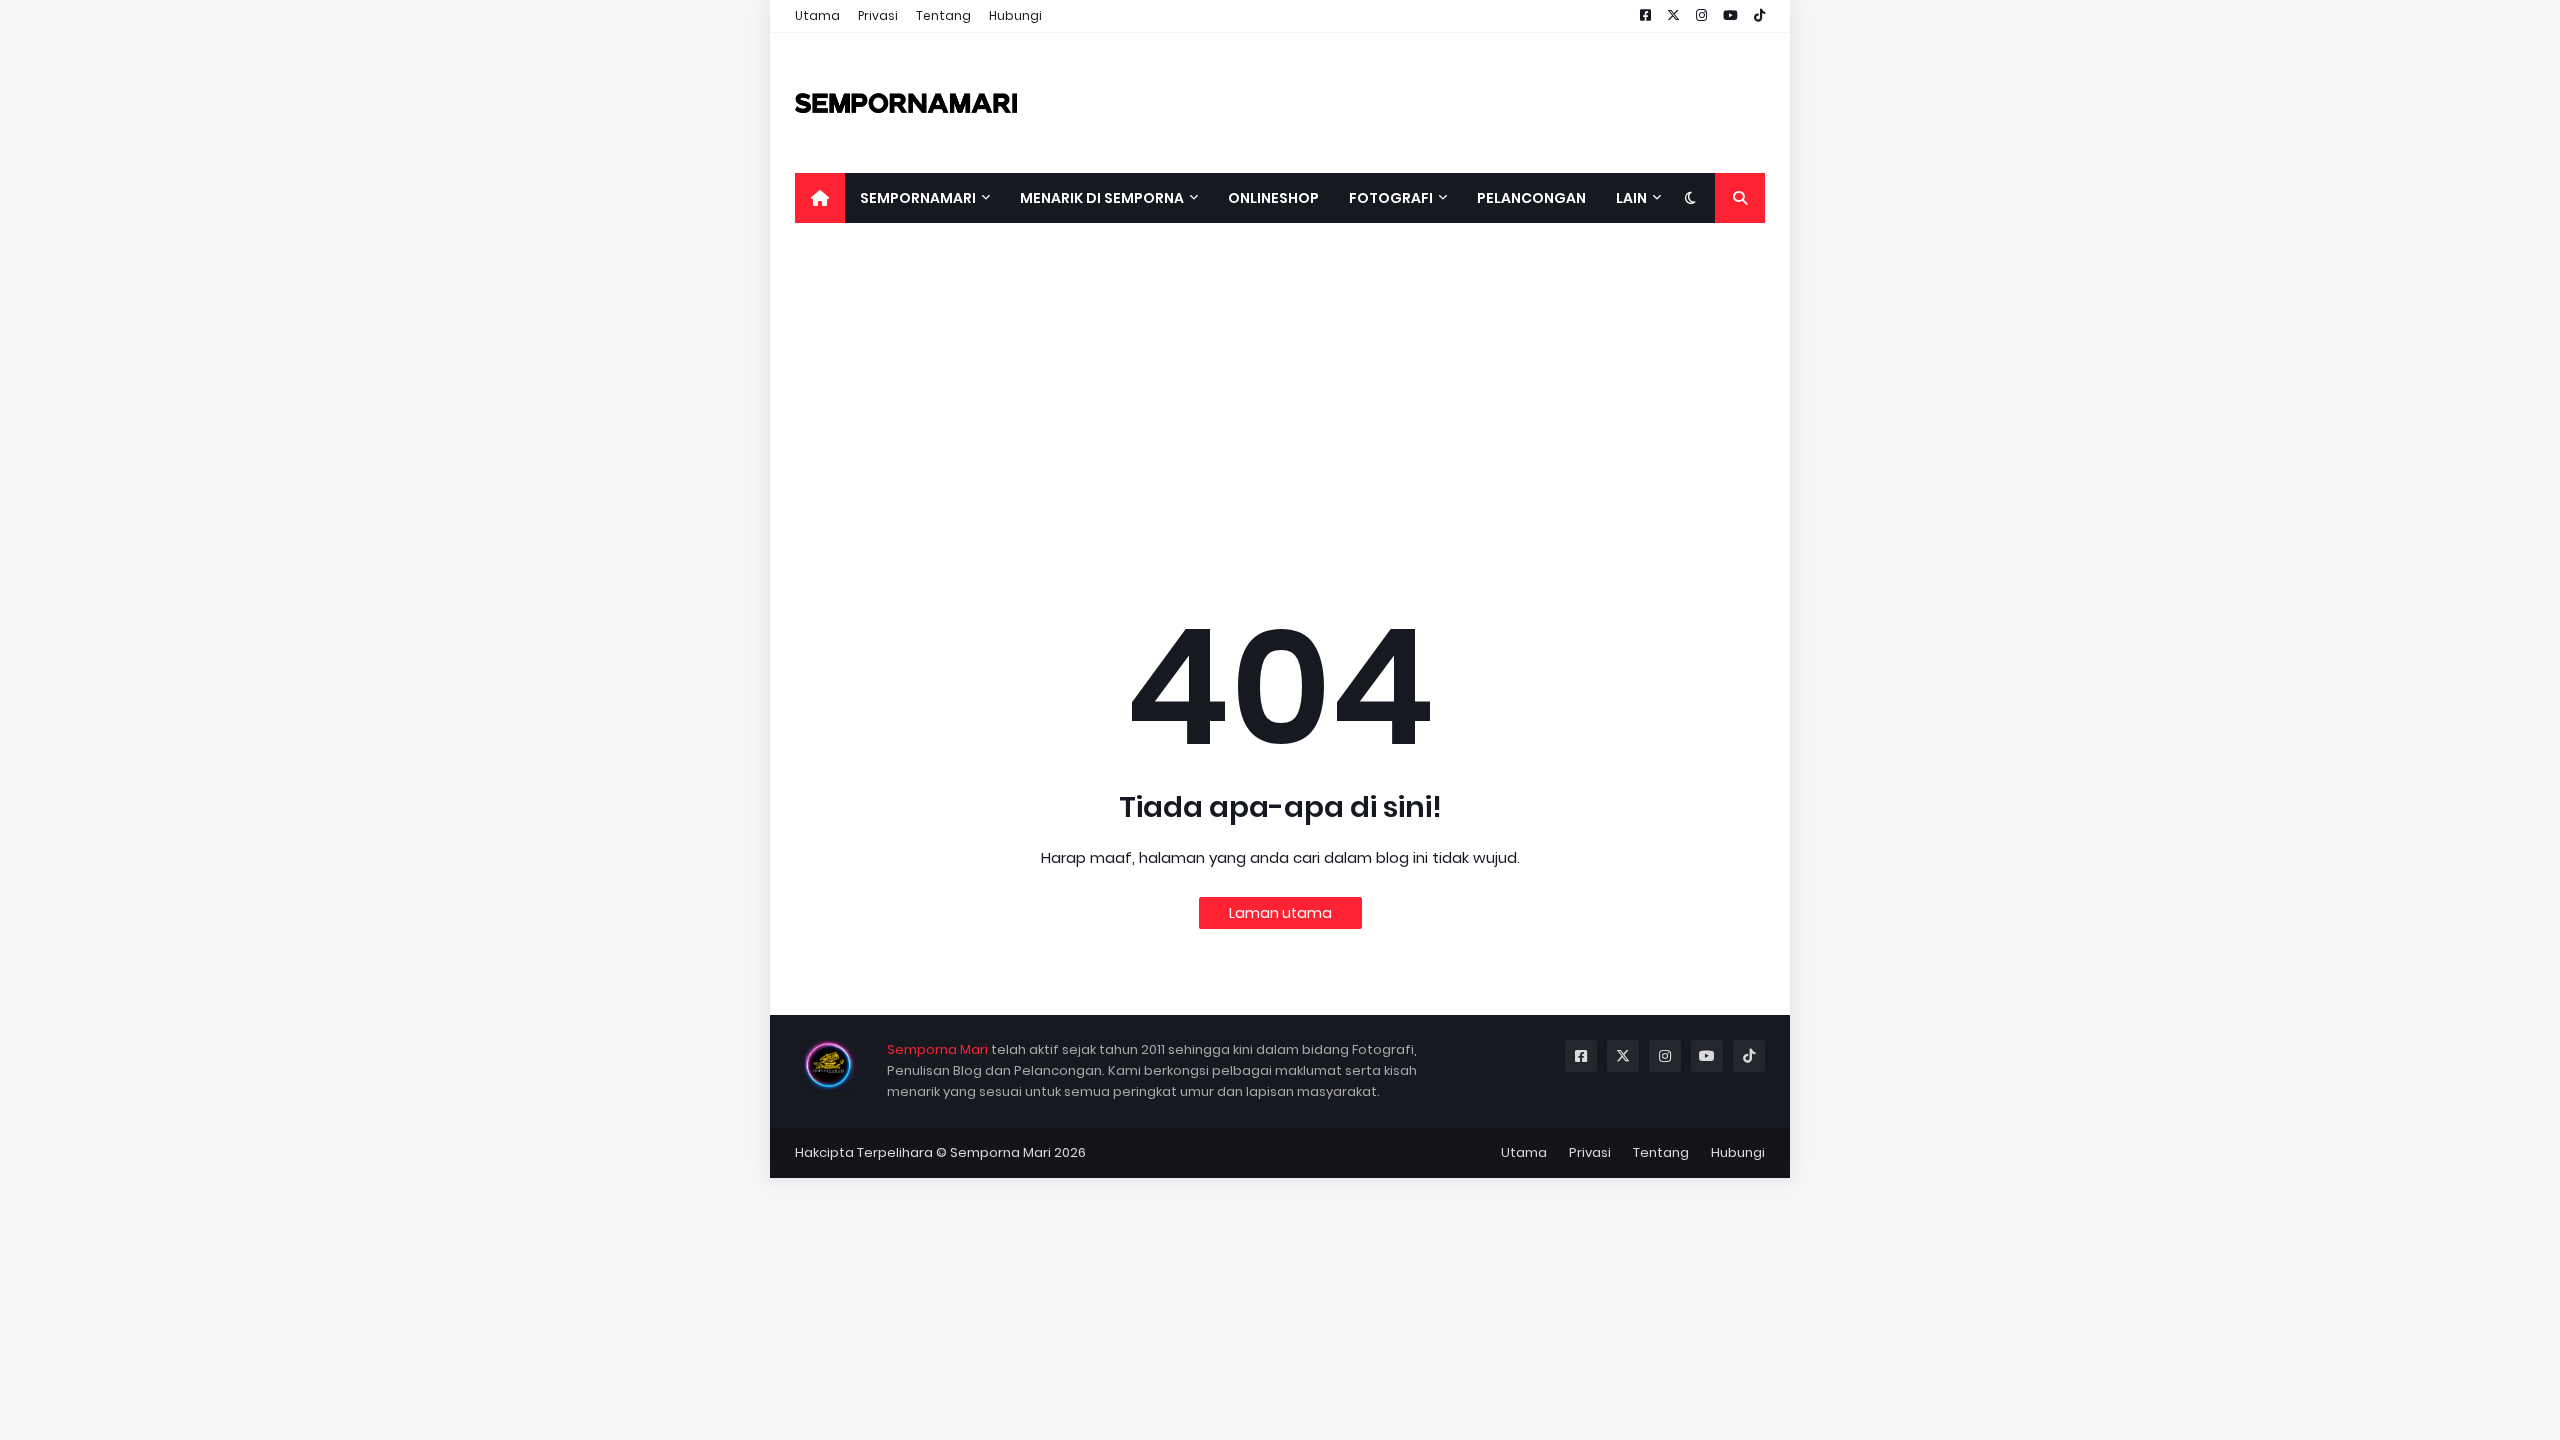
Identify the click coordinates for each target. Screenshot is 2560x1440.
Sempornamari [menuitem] (918, 198)
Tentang (943, 15)
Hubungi (1015, 15)
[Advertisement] (1280, 398)
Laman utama (1280, 913)
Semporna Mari (937, 1049)
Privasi (878, 15)
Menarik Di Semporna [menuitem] (1102, 198)
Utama (817, 15)
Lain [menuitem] (1631, 198)
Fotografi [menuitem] (1391, 198)
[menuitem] (820, 198)
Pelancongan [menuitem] (1531, 198)
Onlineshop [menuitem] (1273, 198)
